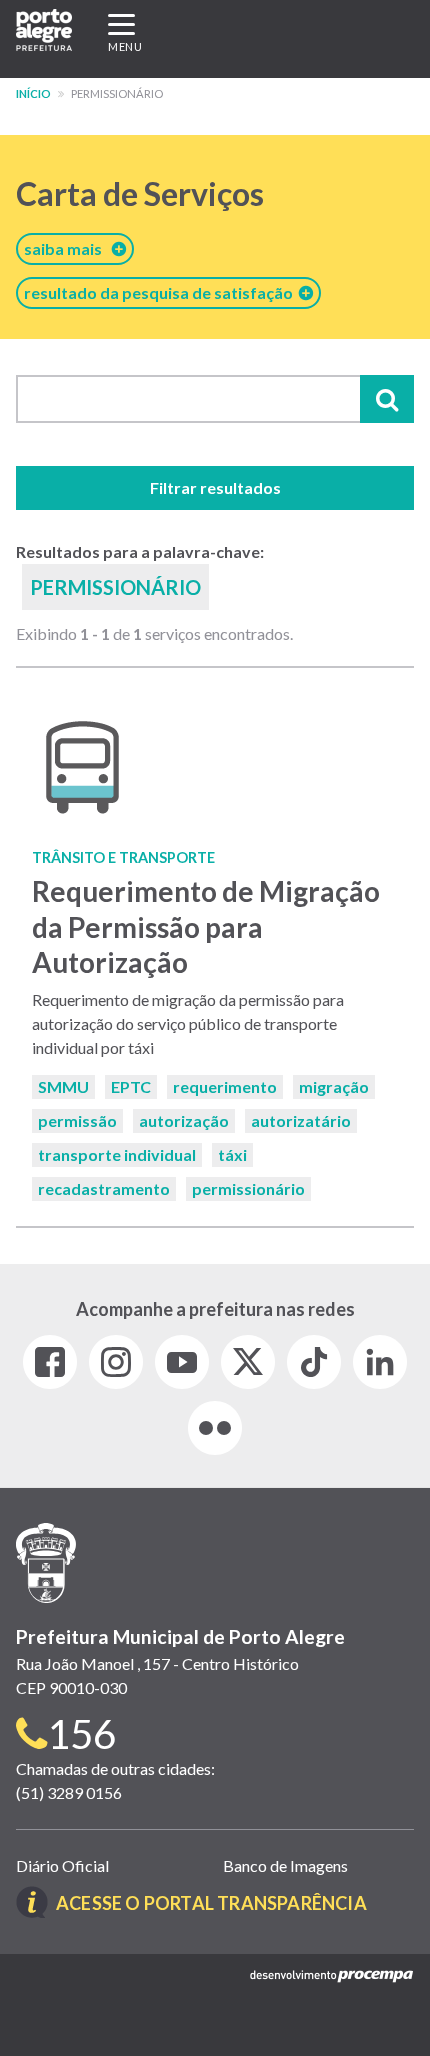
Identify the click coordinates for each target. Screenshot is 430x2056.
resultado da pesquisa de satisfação (161, 292)
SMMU (63, 1086)
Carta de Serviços (140, 193)
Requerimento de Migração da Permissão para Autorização (206, 926)
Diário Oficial (62, 1865)
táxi (232, 1154)
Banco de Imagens (285, 1865)
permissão (77, 1120)
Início (33, 93)
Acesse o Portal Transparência (211, 1903)
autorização (184, 1120)
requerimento (225, 1086)
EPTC (131, 1086)
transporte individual (117, 1154)
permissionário (248, 1188)
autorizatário (301, 1120)
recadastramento (104, 1188)
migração (334, 1086)
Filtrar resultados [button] (215, 487)
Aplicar (387, 399)
